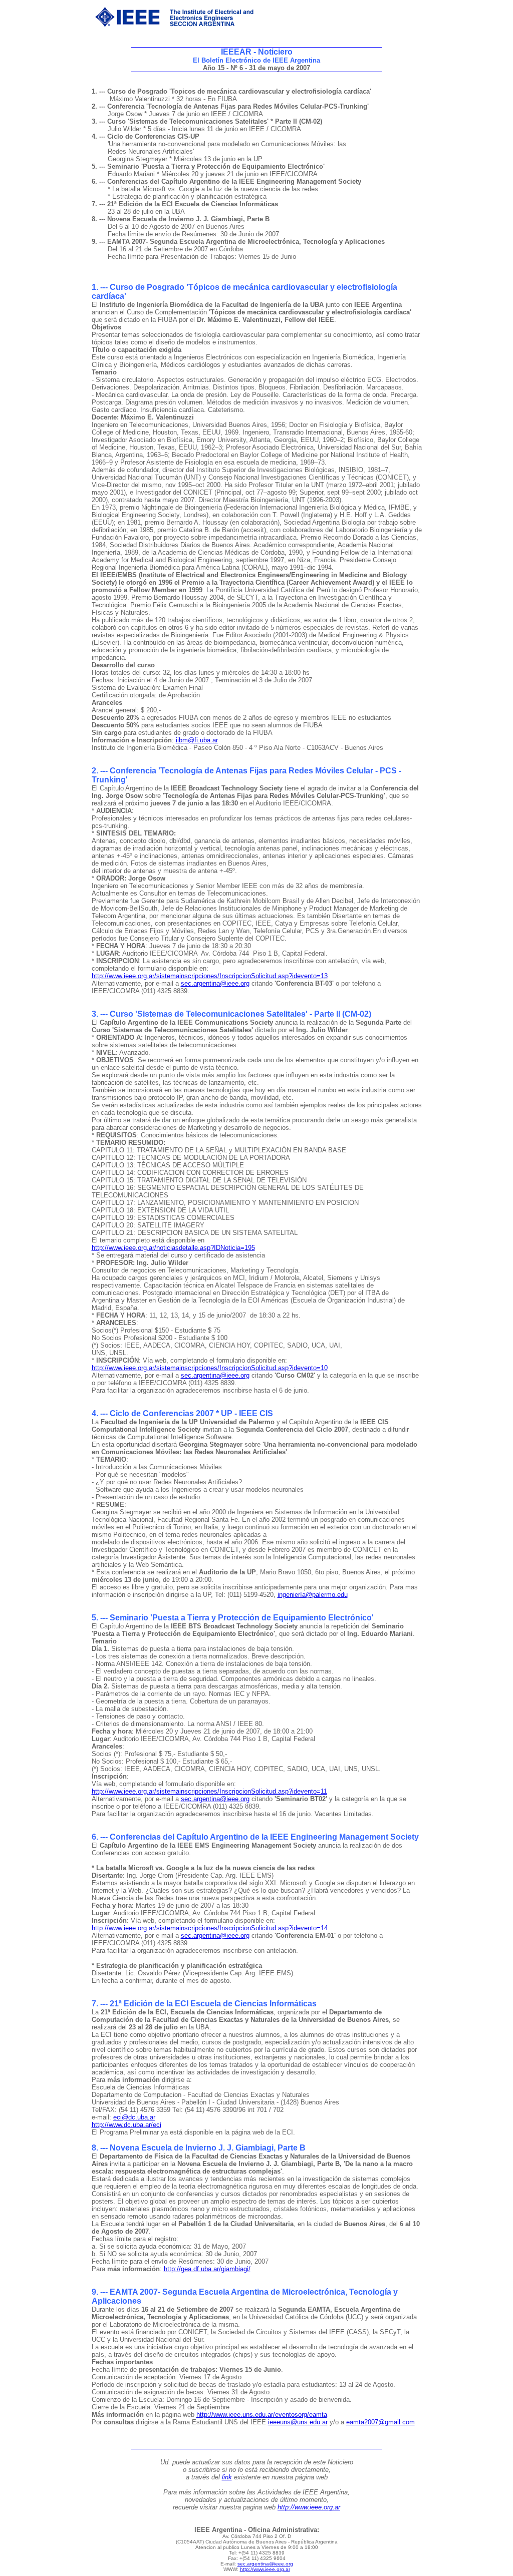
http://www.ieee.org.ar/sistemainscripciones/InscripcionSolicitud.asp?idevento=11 (209, 1791)
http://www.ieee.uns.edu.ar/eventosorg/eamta (262, 2415)
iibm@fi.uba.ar (197, 740)
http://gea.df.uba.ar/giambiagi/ (207, 2269)
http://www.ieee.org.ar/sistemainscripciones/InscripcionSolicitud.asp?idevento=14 (210, 1928)
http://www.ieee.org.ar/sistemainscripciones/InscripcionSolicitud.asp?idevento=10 (210, 1368)
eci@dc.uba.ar (134, 2117)
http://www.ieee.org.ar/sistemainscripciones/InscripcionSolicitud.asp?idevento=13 (210, 976)
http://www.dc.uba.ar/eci (126, 2125)
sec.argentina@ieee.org (215, 983)
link (227, 2477)
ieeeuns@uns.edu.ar (298, 2422)
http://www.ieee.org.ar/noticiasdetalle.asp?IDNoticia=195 (173, 1248)
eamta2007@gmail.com (380, 2422)
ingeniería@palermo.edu (313, 1595)
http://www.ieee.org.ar (309, 2507)
